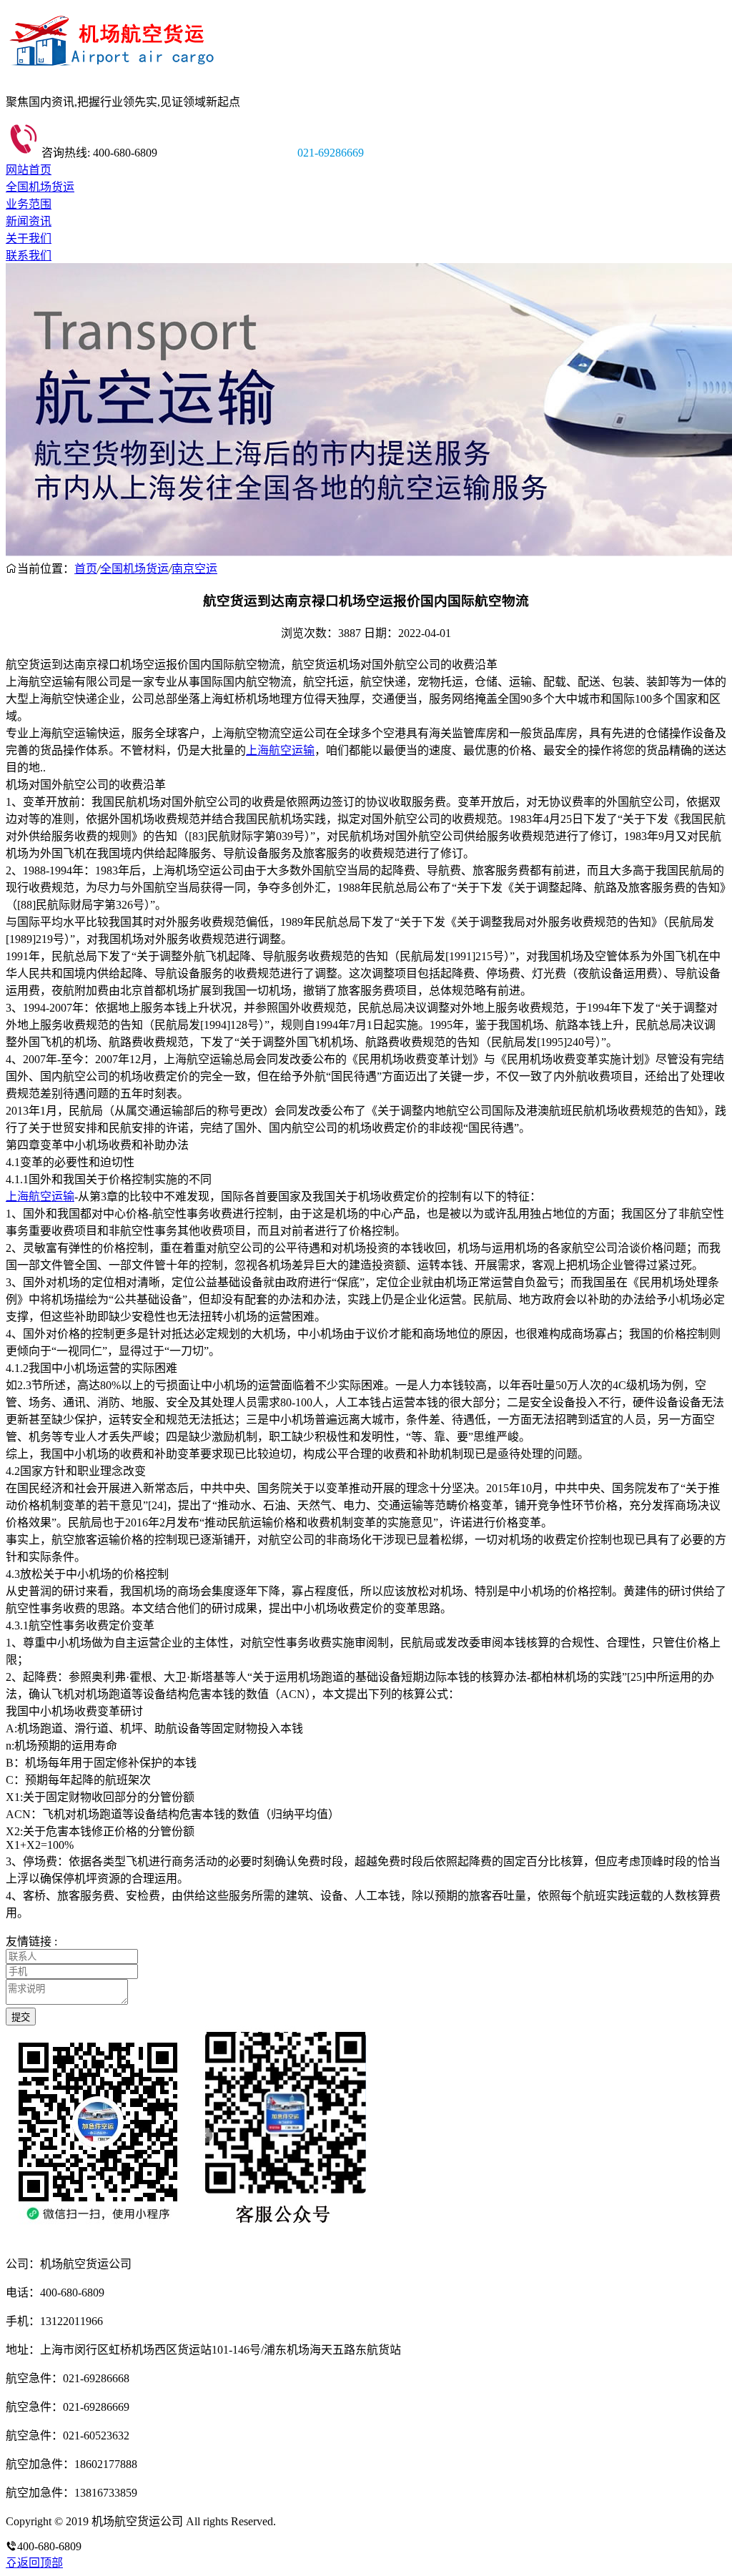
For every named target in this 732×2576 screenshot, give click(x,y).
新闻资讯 (29, 221)
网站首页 (29, 170)
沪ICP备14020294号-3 (331, 2521)
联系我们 (29, 256)
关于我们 (29, 238)
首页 (86, 569)
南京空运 (194, 569)
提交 (21, 2017)
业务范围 (29, 204)
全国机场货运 (40, 187)
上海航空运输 (280, 750)
